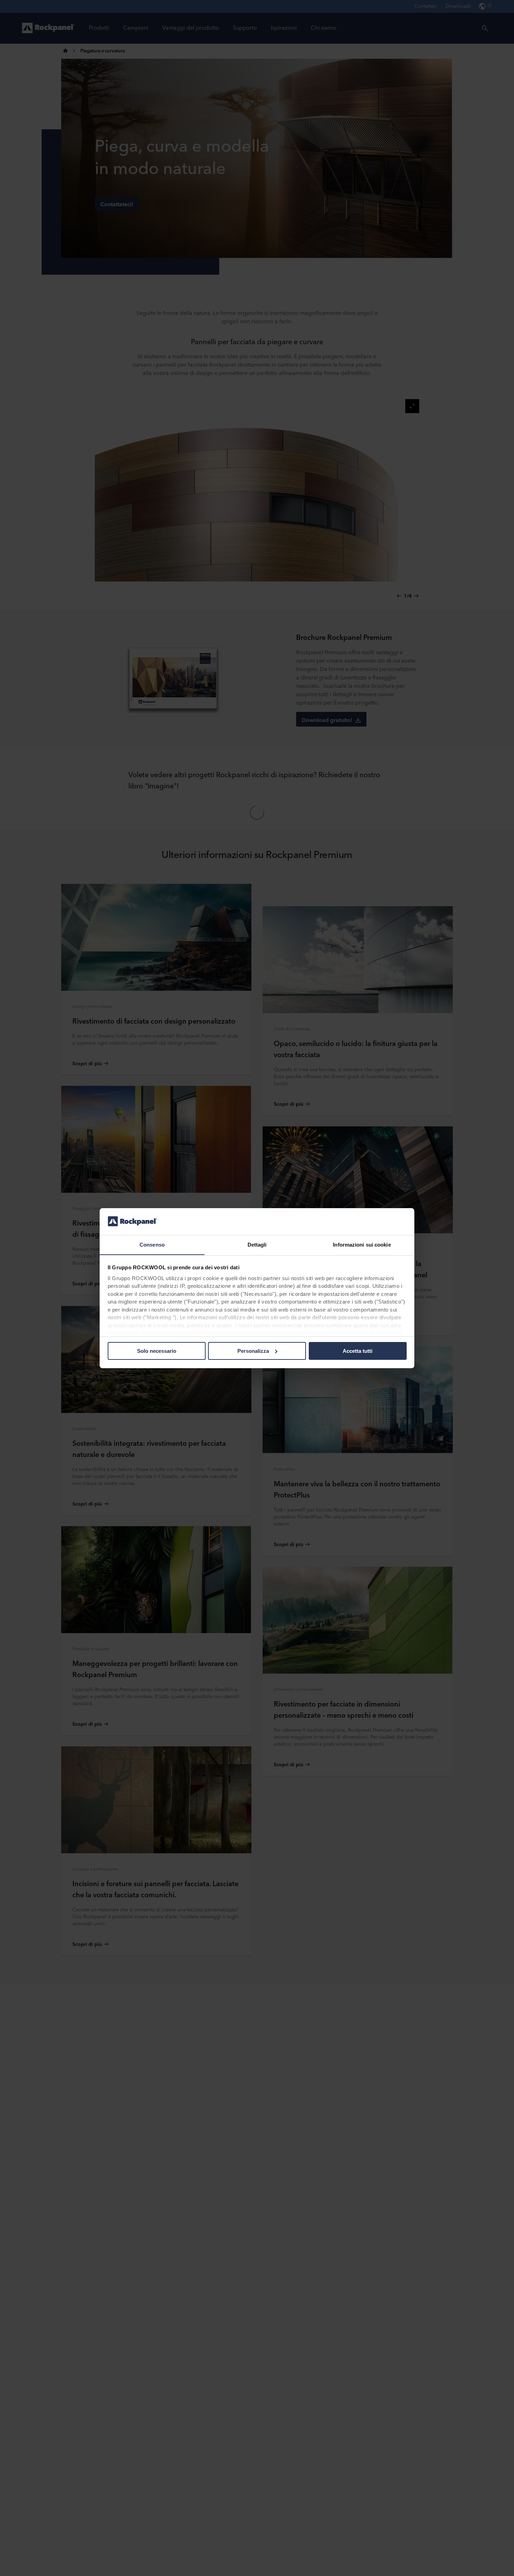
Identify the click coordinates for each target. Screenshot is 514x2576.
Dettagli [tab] (257, 1244)
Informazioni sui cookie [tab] (362, 1244)
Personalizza (253, 1351)
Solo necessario (157, 1351)
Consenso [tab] (152, 1244)
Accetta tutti (358, 1351)
